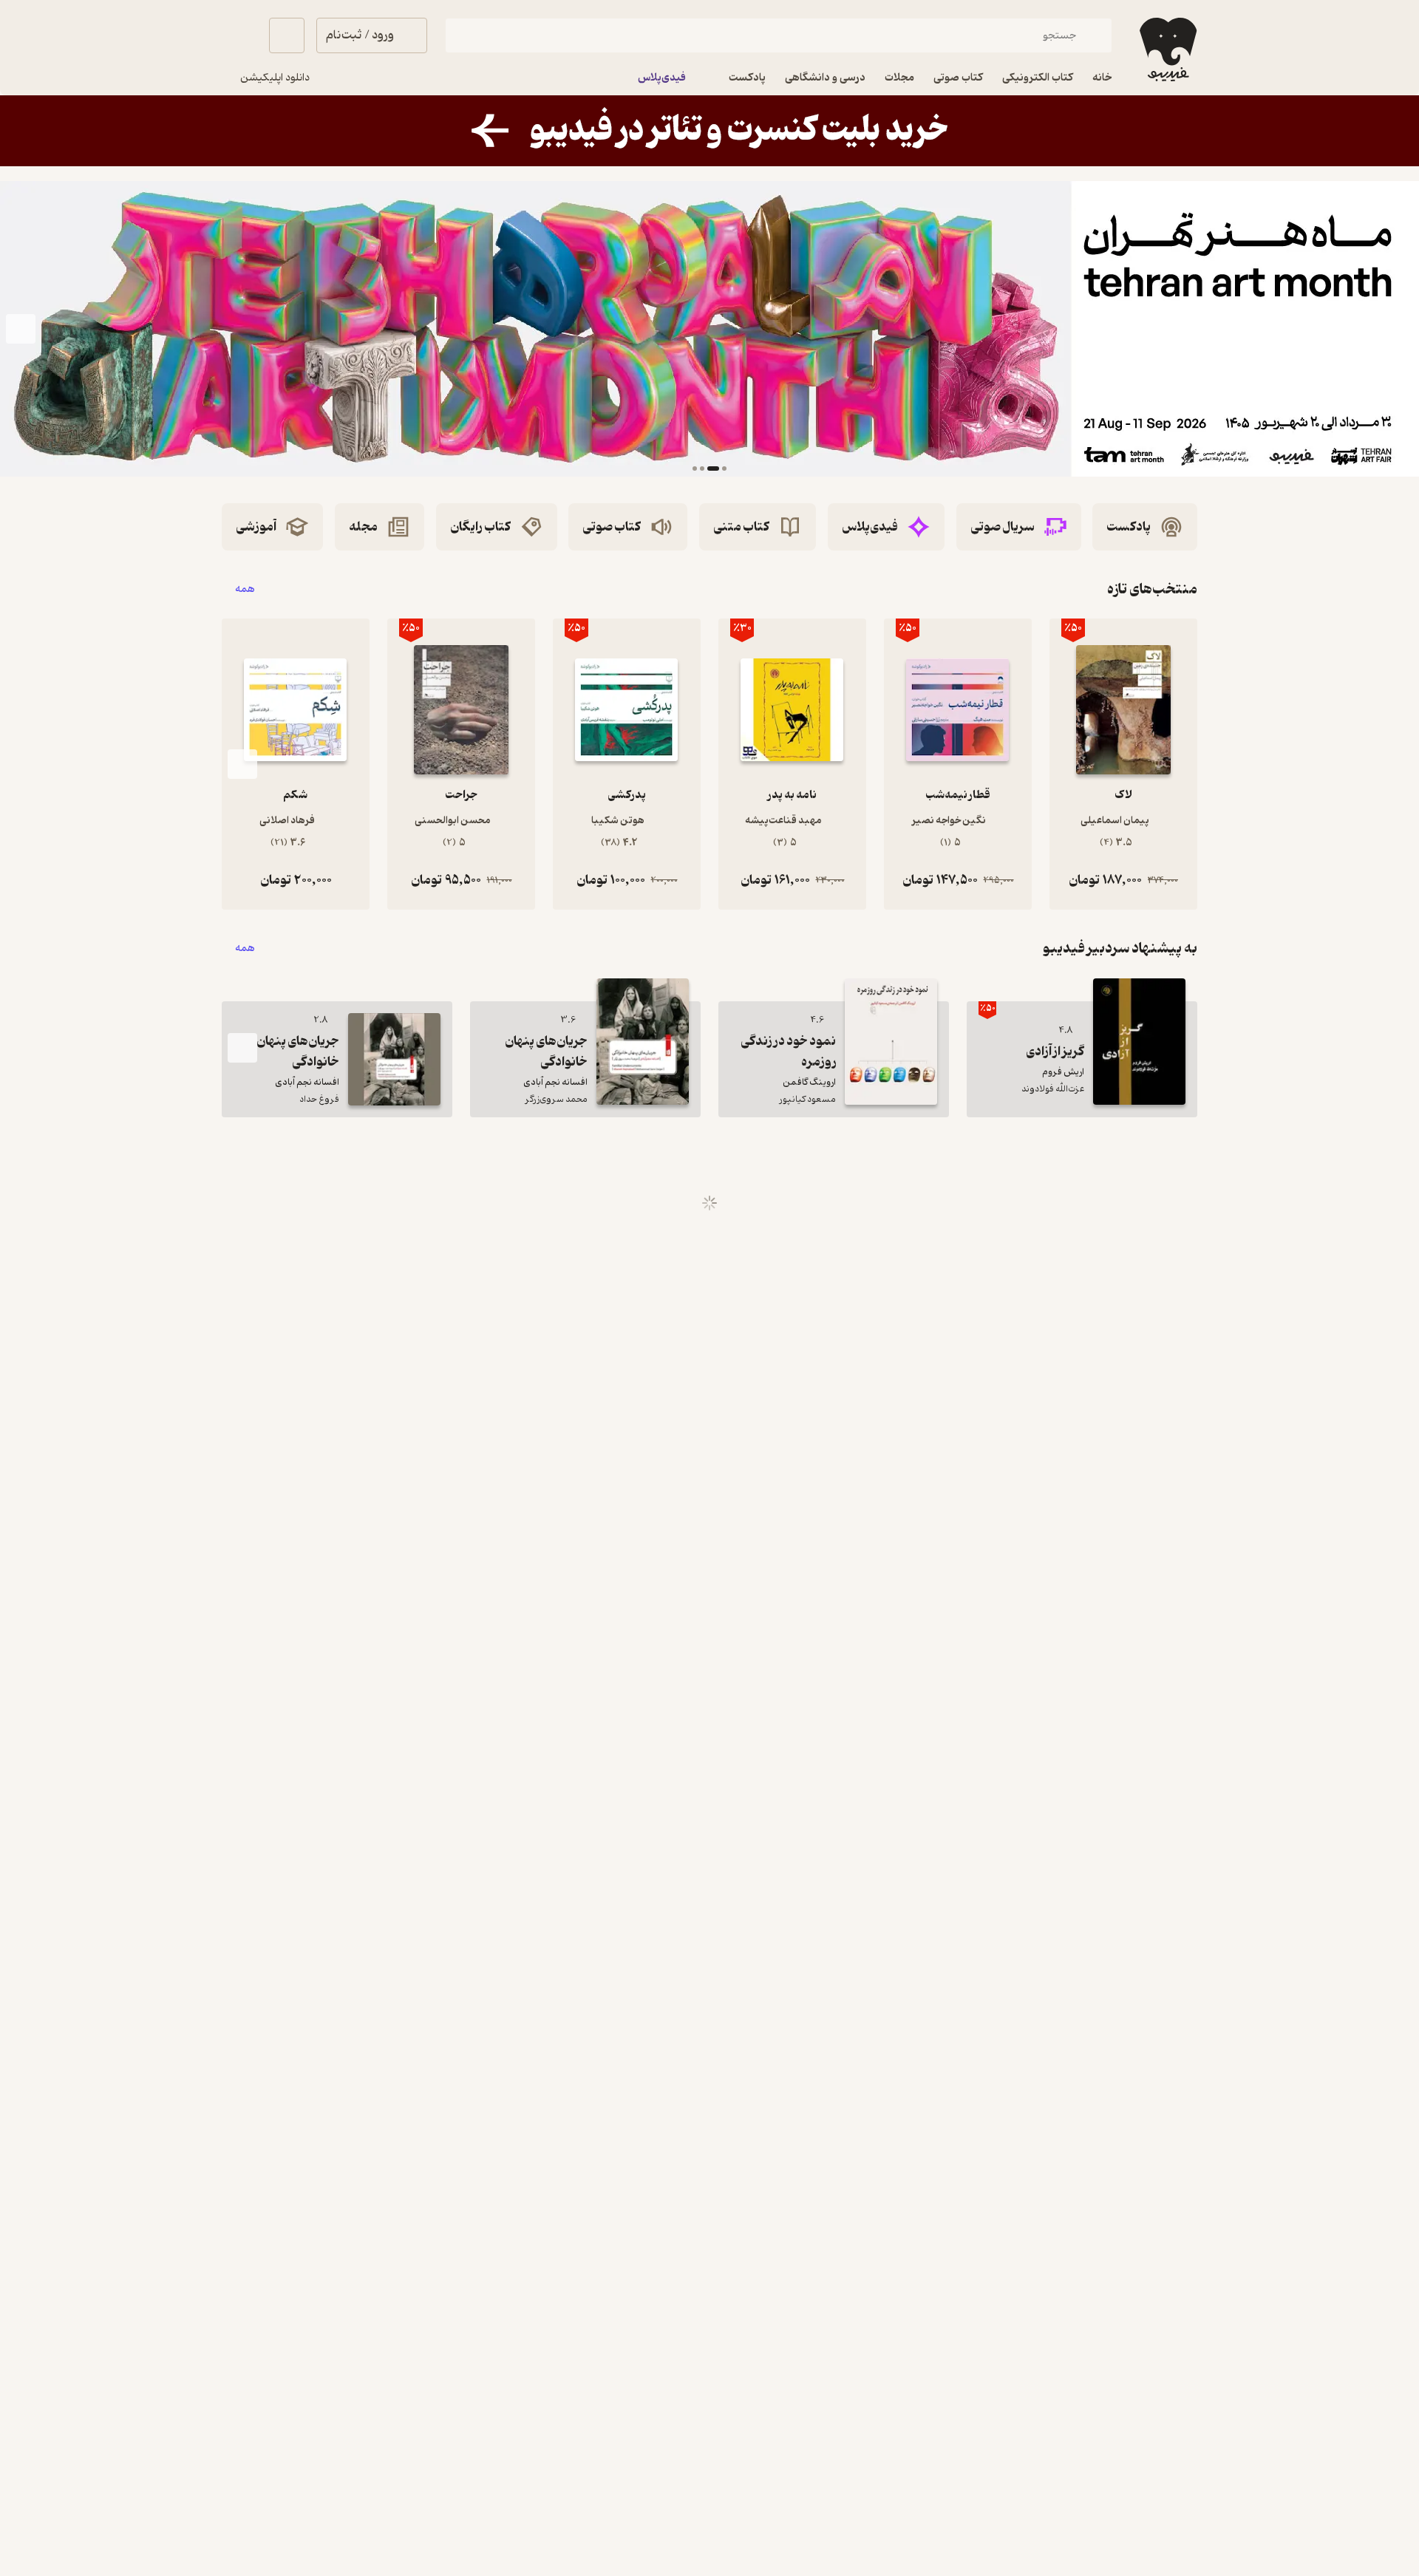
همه (245, 589)
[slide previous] (1398, 329)
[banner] (709, 131)
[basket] (287, 35)
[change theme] (239, 35)
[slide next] (21, 329)
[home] (1167, 50)
